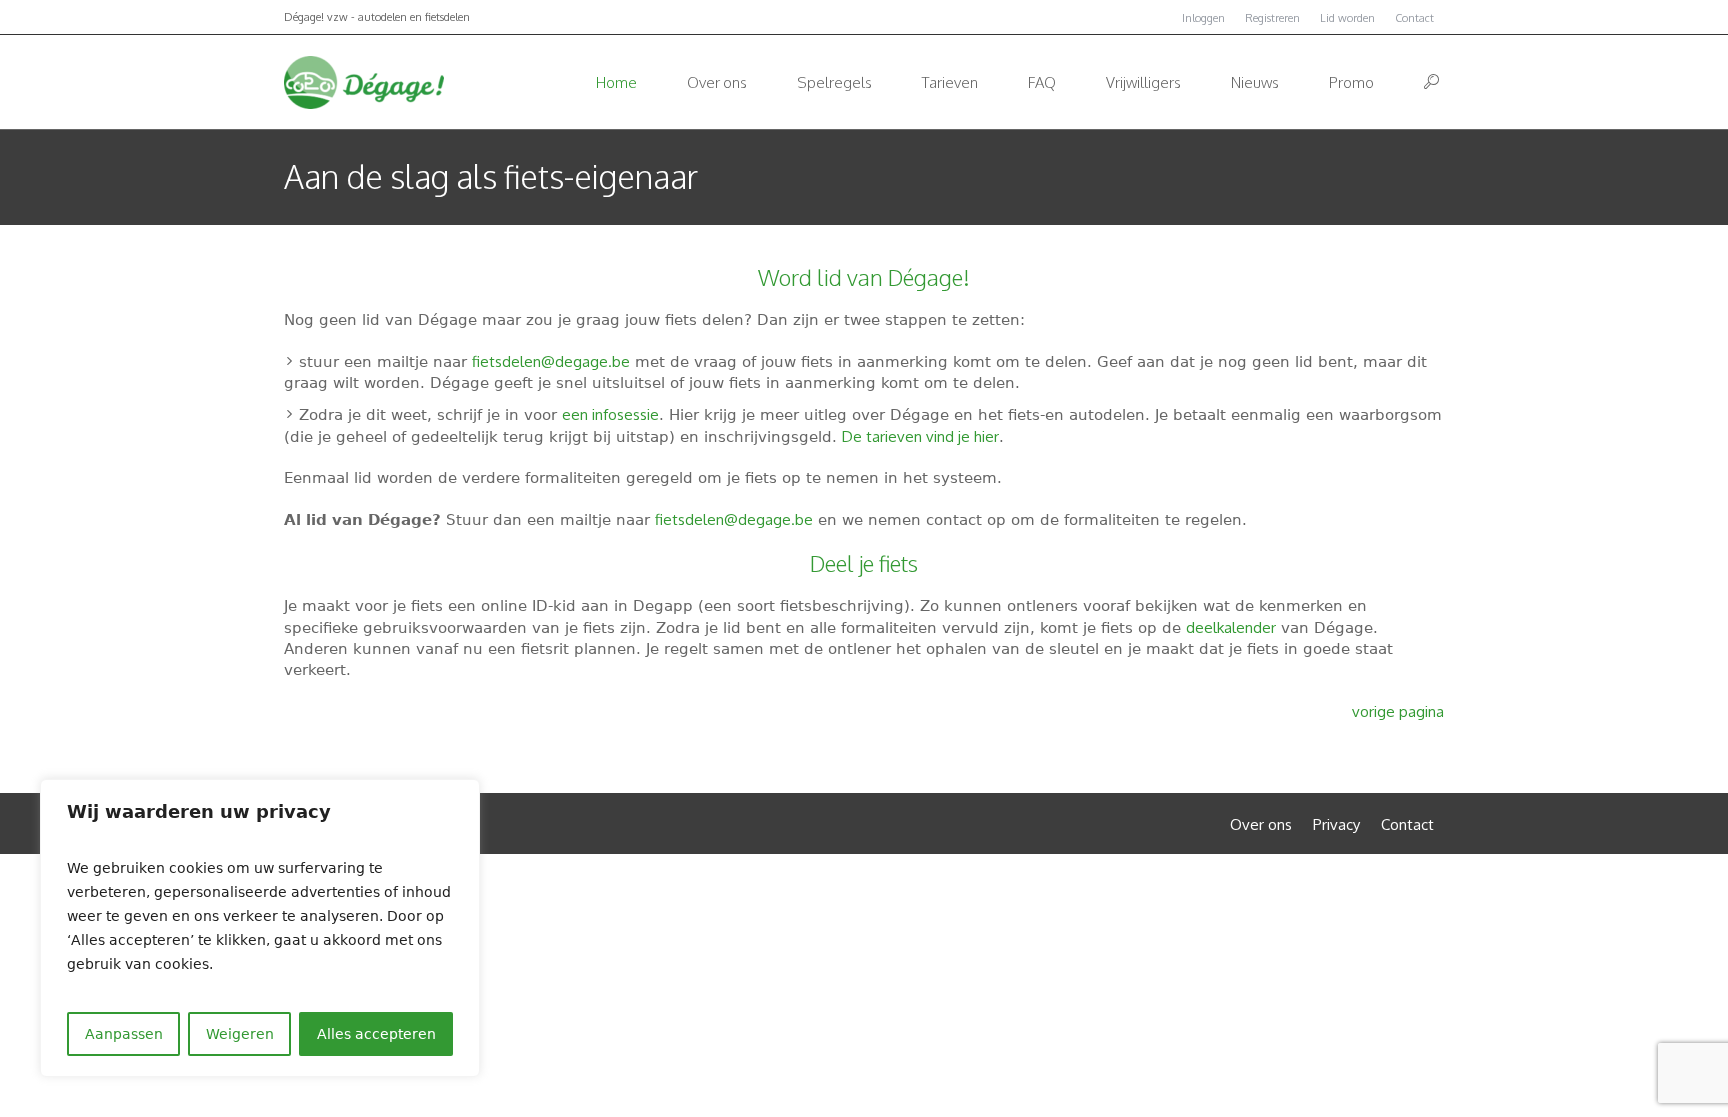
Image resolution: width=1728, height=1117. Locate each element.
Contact (1414, 18)
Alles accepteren (376, 1034)
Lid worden (1347, 18)
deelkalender (1231, 627)
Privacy (1336, 824)
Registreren (1272, 18)
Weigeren (240, 1034)
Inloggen (1203, 18)
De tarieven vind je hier (920, 436)
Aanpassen (124, 1034)
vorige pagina (1398, 711)
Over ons (1261, 824)
